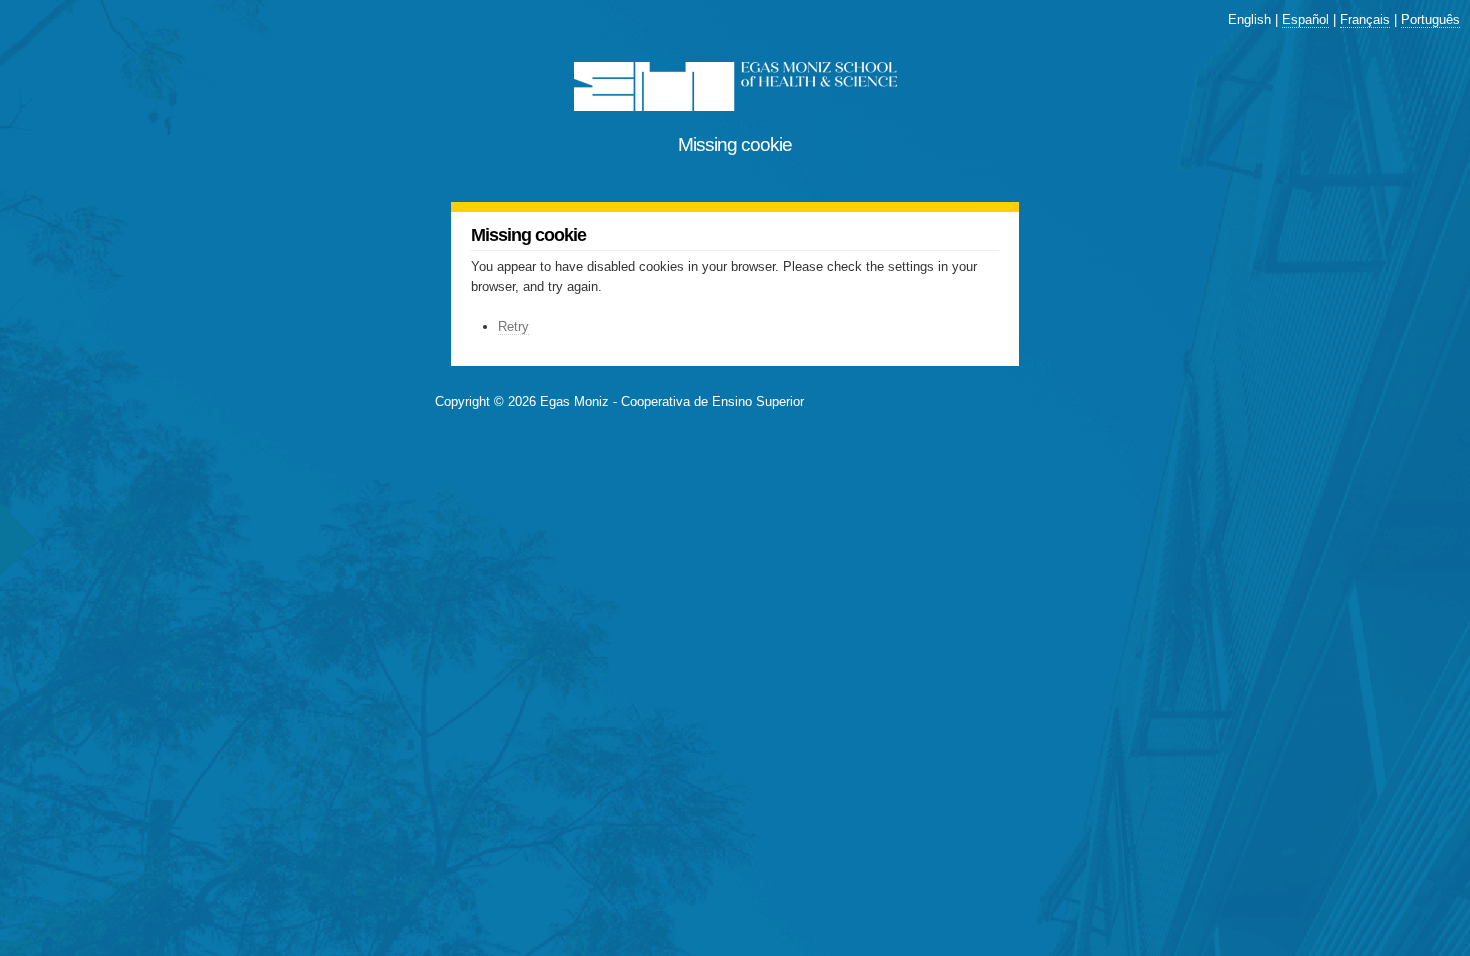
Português (1430, 19)
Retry (513, 326)
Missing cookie (735, 144)
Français (1365, 19)
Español (1305, 19)
